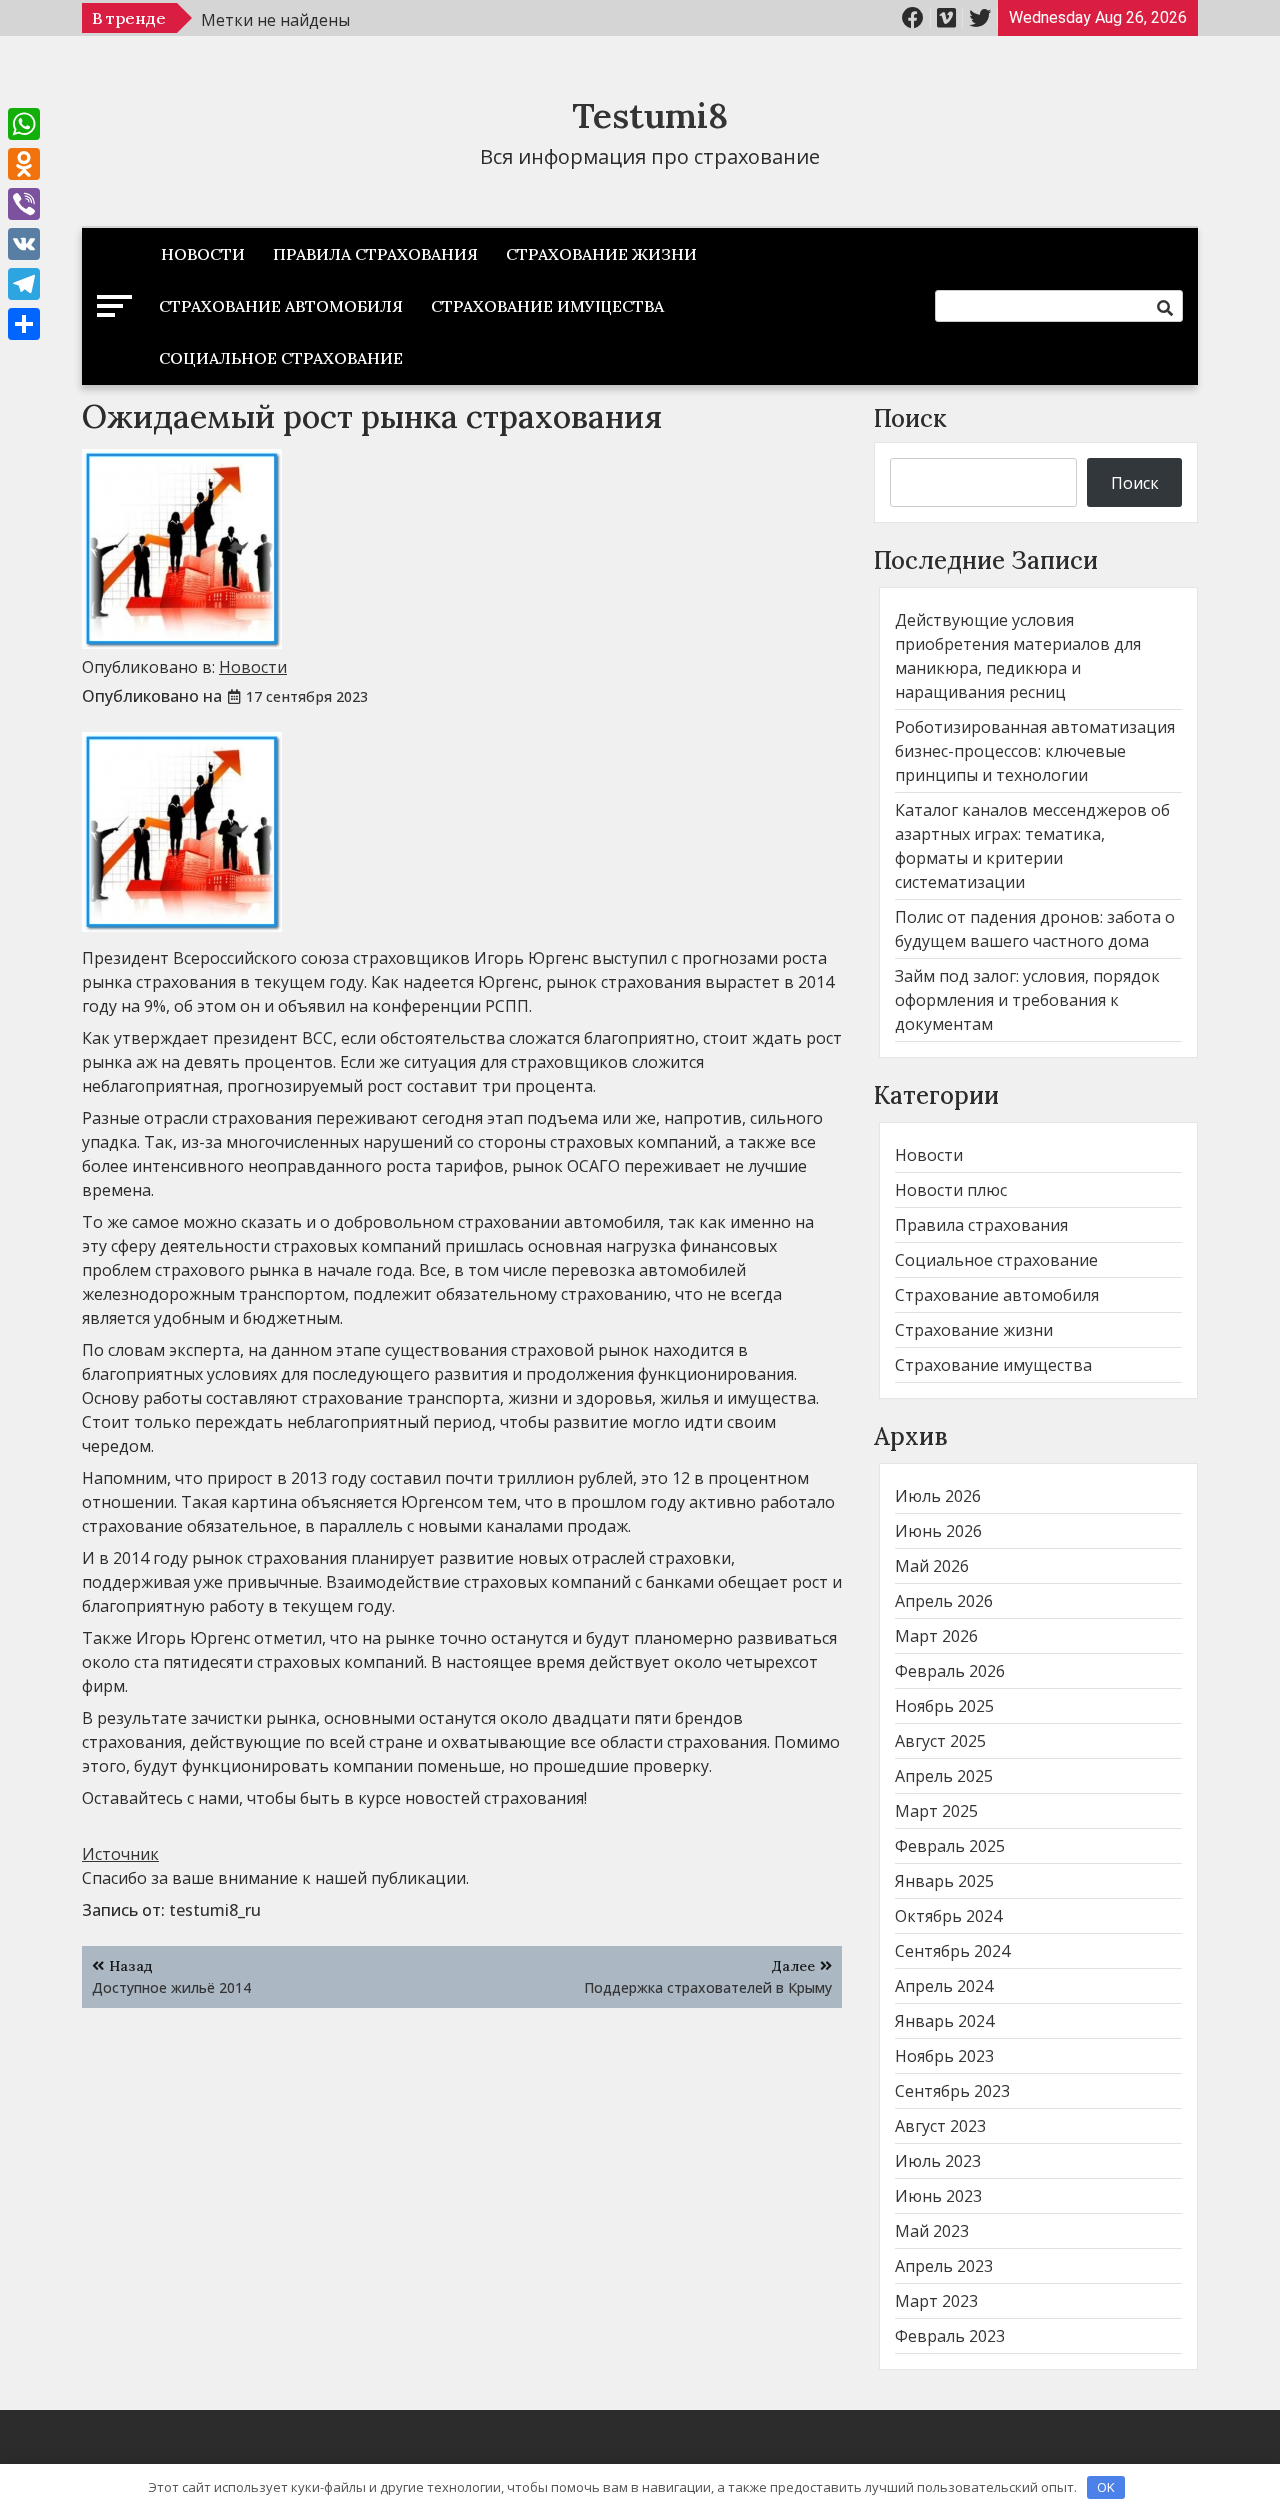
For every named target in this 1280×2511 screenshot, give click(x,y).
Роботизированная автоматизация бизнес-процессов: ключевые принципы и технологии (1035, 751)
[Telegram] (24, 284)
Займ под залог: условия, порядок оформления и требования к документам (1027, 1000)
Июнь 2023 (938, 2196)
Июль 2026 (938, 1496)
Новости (203, 254)
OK (1106, 2487)
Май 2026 (932, 1566)
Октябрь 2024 (948, 1916)
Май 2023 (932, 2231)
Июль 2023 (938, 2161)
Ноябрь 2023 (944, 2056)
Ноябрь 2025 (944, 1706)
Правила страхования (375, 254)
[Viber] (24, 204)
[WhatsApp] (24, 124)
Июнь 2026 (938, 1531)
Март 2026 (936, 1636)
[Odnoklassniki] (24, 164)
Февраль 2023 (950, 2336)
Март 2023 (936, 2301)
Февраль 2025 (950, 1846)
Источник (120, 1854)
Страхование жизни (601, 254)
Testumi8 (650, 115)
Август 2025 (940, 1741)
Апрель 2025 (944, 1776)
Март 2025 (936, 1811)
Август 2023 (940, 2126)
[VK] (24, 244)
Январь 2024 (944, 2021)
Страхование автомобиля (281, 306)
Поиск (910, 418)
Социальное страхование (281, 358)
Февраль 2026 (950, 1671)
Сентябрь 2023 (952, 2091)
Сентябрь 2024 (952, 1951)
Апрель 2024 (944, 1986)
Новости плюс (951, 1190)
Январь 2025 (944, 1881)
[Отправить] (24, 324)
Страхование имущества (547, 306)
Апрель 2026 (944, 1601)
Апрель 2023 (944, 2266)
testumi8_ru (215, 1910)
